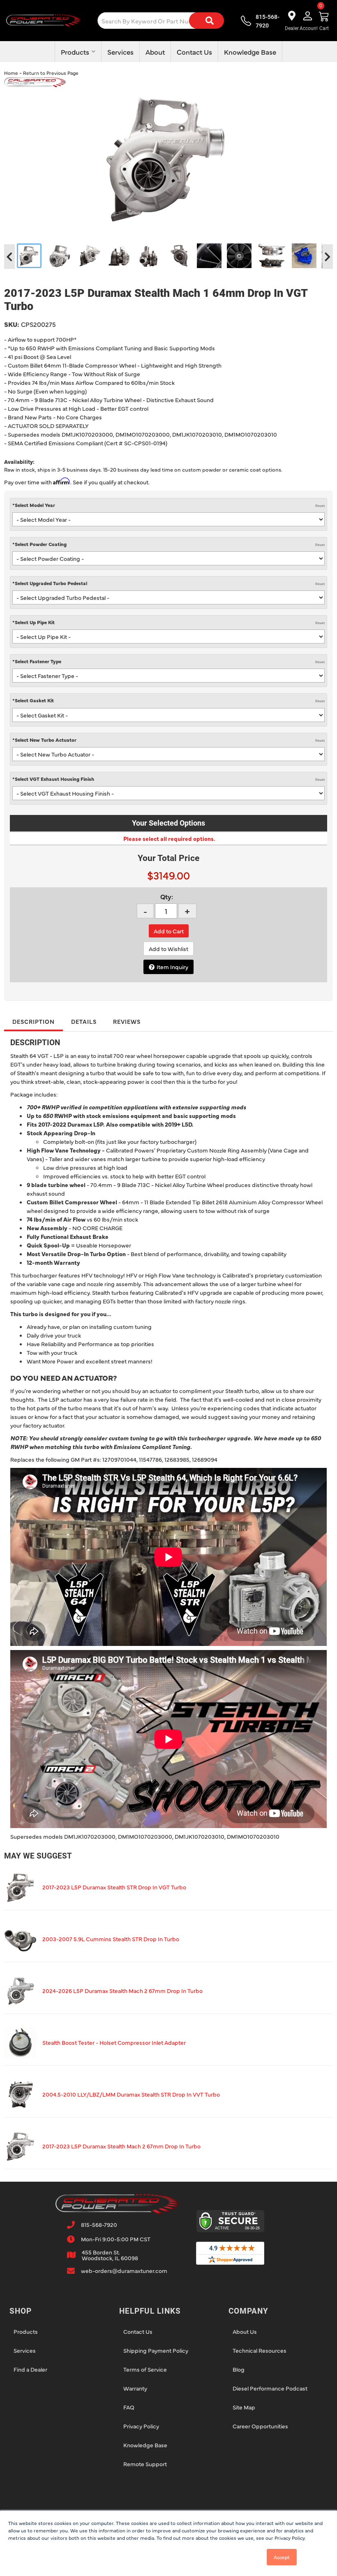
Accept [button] (282, 2557)
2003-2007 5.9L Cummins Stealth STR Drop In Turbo (111, 1939)
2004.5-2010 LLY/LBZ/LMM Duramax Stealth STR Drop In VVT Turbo (131, 2094)
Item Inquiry (172, 967)
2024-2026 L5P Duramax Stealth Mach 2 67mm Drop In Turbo (122, 1990)
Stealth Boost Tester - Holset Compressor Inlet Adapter (114, 2042)
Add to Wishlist (168, 949)
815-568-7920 (99, 2224)
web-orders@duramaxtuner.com (124, 2270)
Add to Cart (169, 931)
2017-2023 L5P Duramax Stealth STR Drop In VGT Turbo (114, 1887)
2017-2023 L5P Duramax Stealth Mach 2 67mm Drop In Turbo (121, 2146)
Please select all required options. (169, 838)
